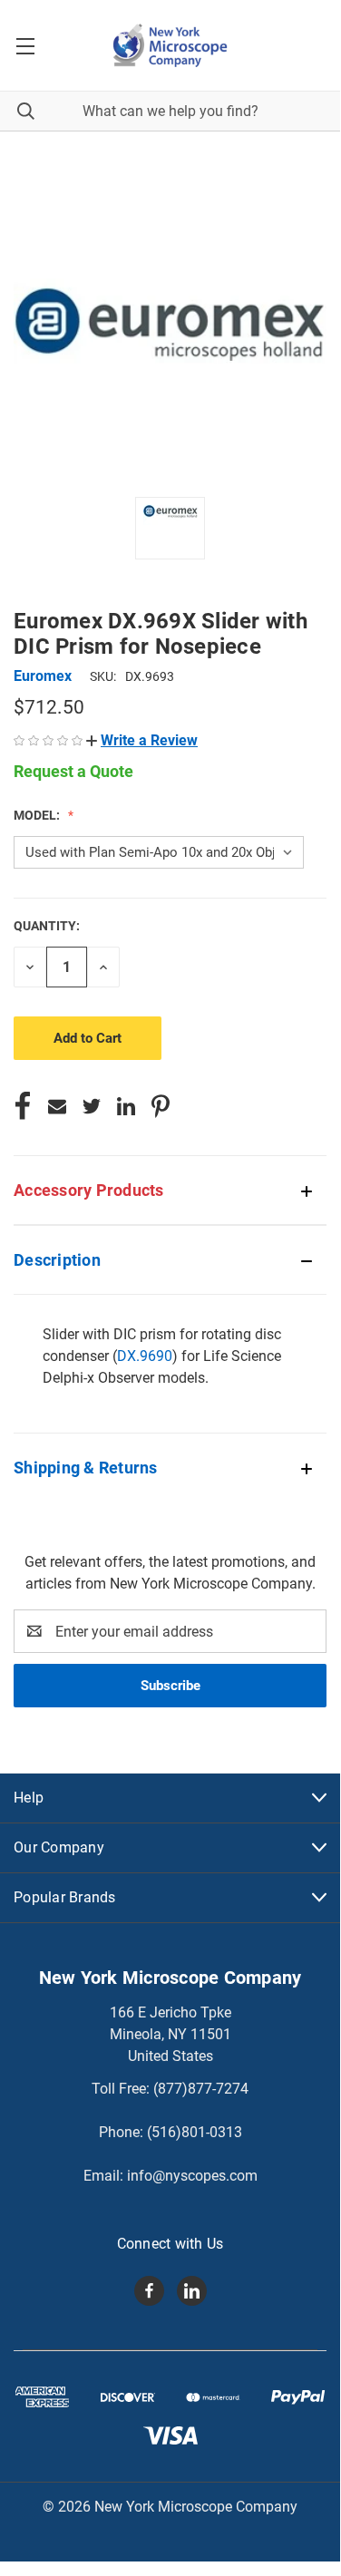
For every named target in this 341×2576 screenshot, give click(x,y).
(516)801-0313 (195, 2132)
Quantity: (47, 926)
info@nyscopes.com (192, 2176)
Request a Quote (73, 771)
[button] (142, 740)
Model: (38, 815)
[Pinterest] (161, 1106)
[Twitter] (92, 1106)
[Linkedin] (126, 1106)
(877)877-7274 (201, 2089)
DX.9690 (145, 1356)
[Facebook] (23, 1106)
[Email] (57, 1106)
